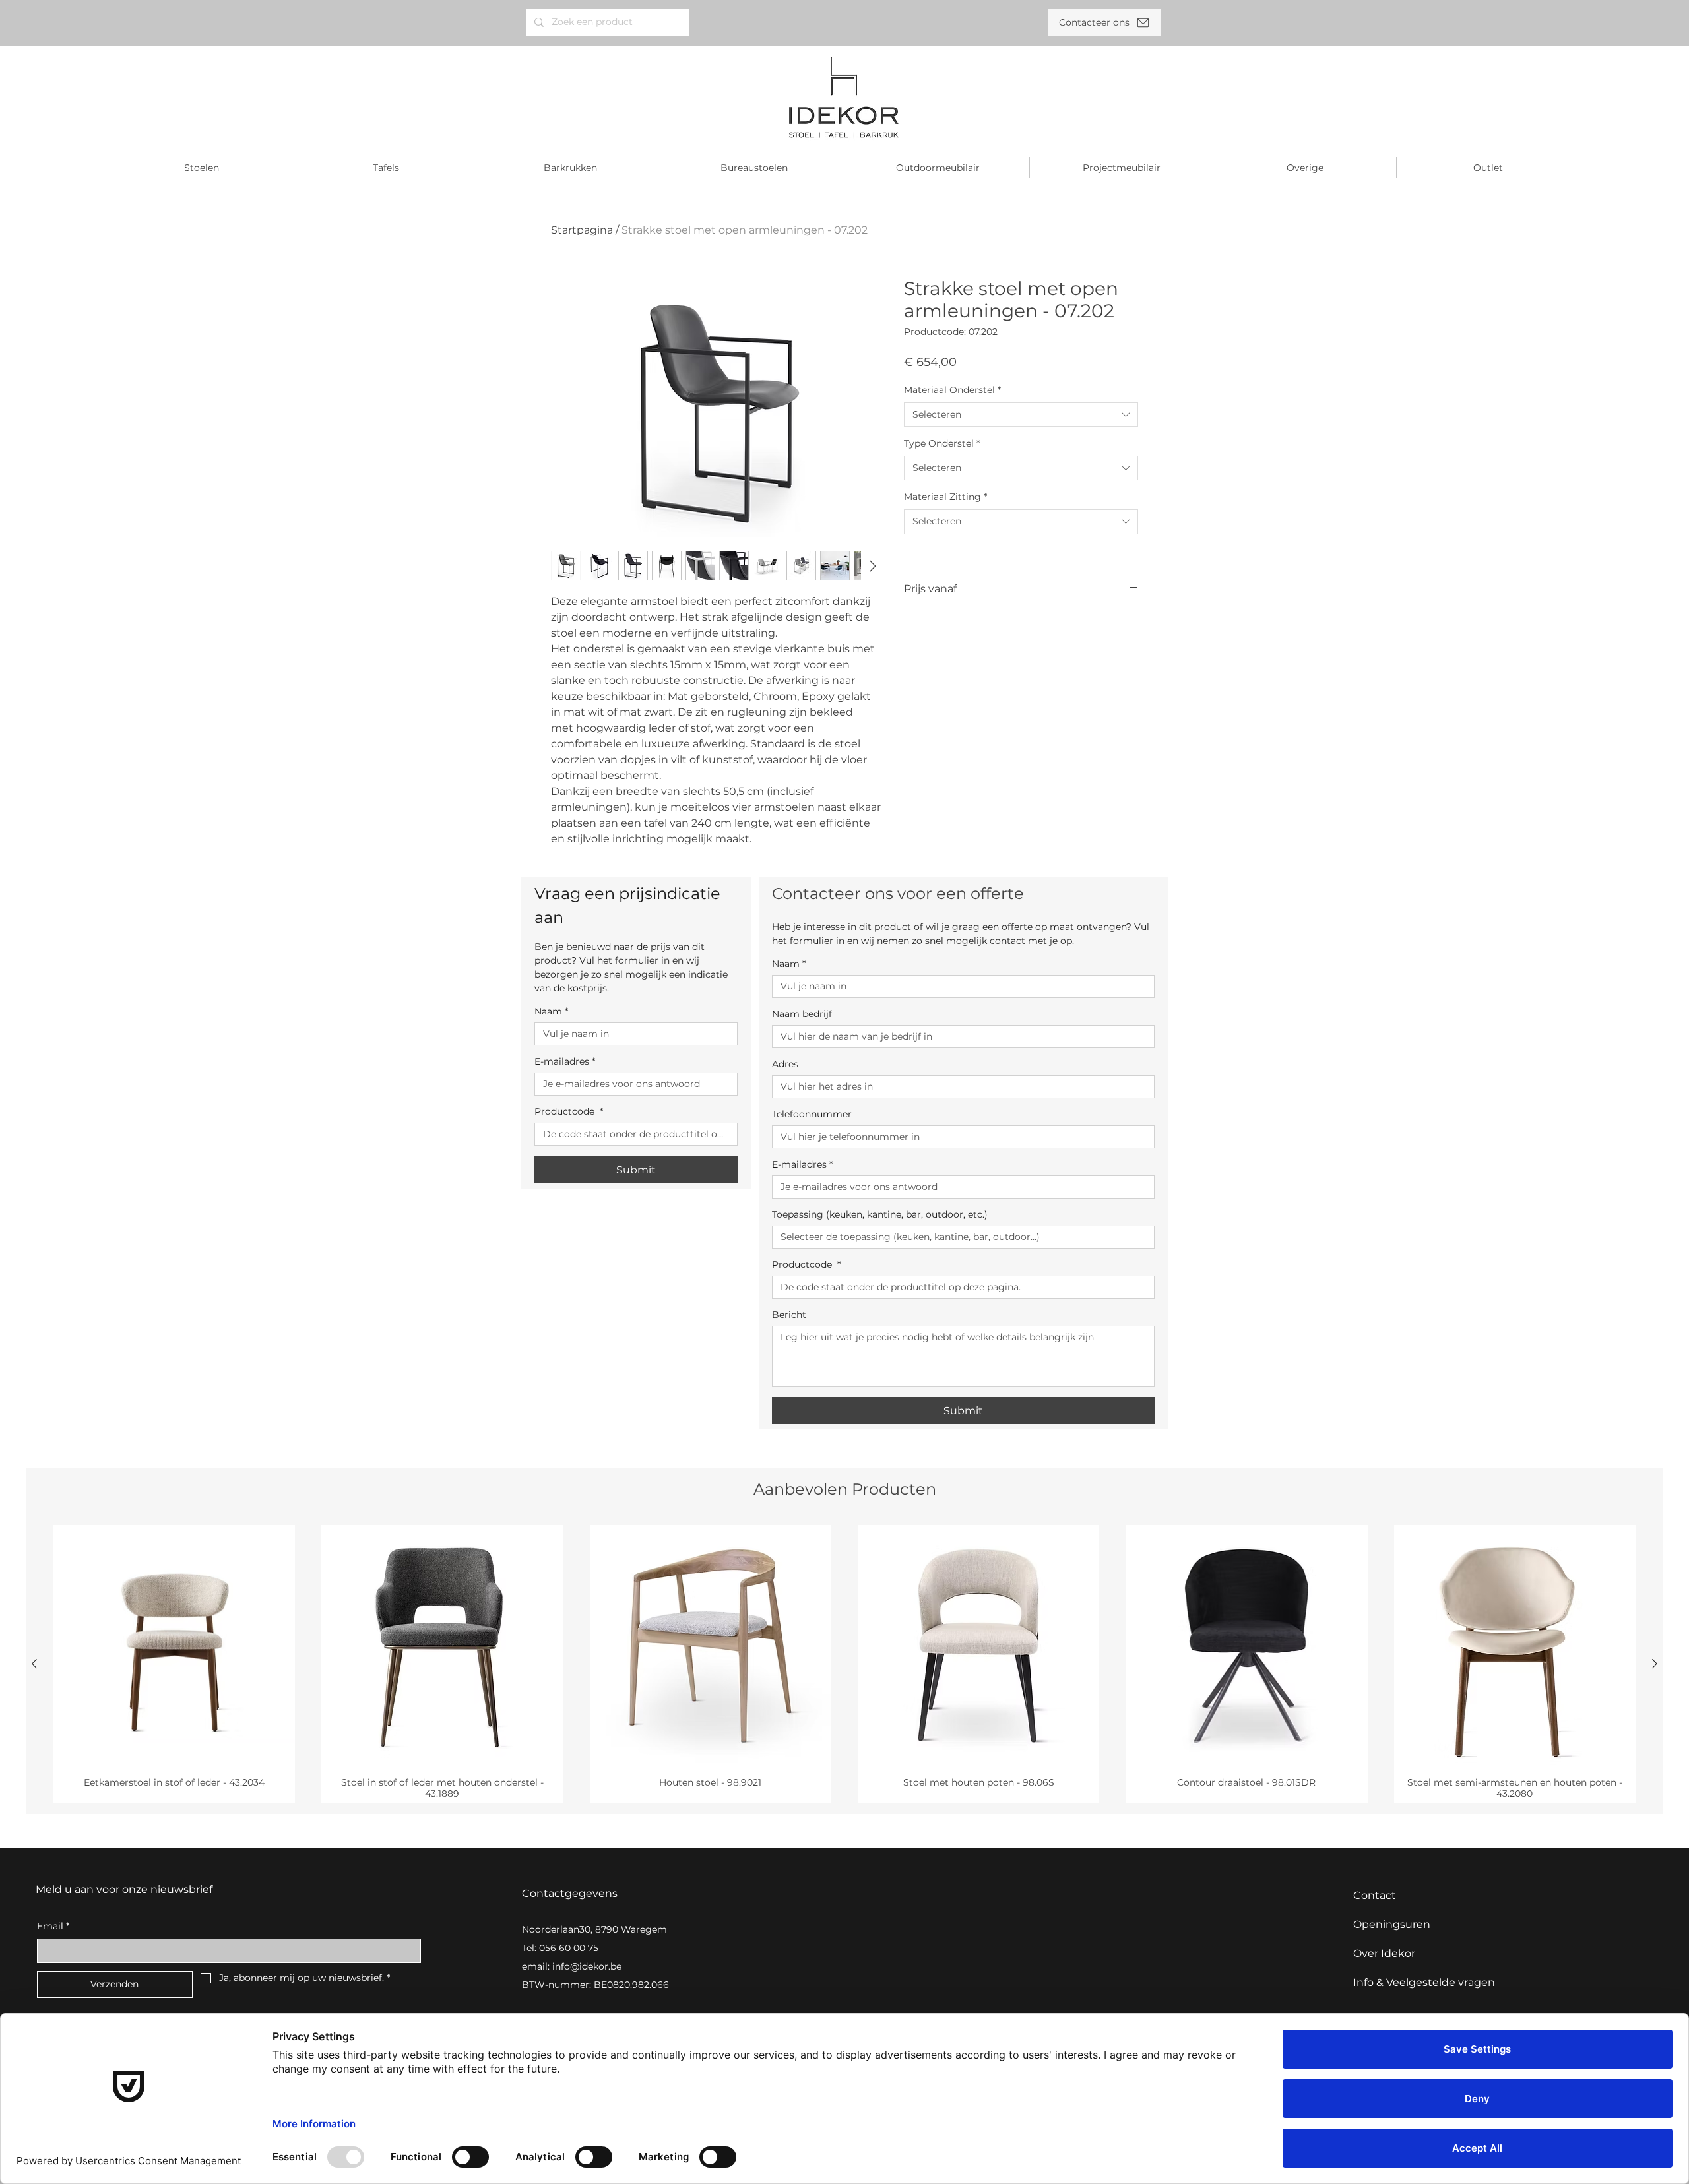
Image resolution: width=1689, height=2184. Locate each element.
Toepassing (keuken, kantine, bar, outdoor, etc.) (880, 1215)
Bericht (789, 1315)
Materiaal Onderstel (952, 390)
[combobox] (1021, 415)
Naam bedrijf (802, 1014)
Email (53, 1926)
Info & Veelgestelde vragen (1424, 1982)
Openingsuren (1392, 1924)
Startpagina (582, 230)
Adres (785, 1064)
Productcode (569, 1112)
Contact (1375, 1895)
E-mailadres (565, 1062)
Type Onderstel (942, 443)
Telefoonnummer (812, 1114)
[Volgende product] (1655, 1664)
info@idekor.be (587, 1966)
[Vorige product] (34, 1664)
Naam (551, 1012)
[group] (844, 1664)
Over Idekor (1384, 1953)
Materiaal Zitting (945, 497)
